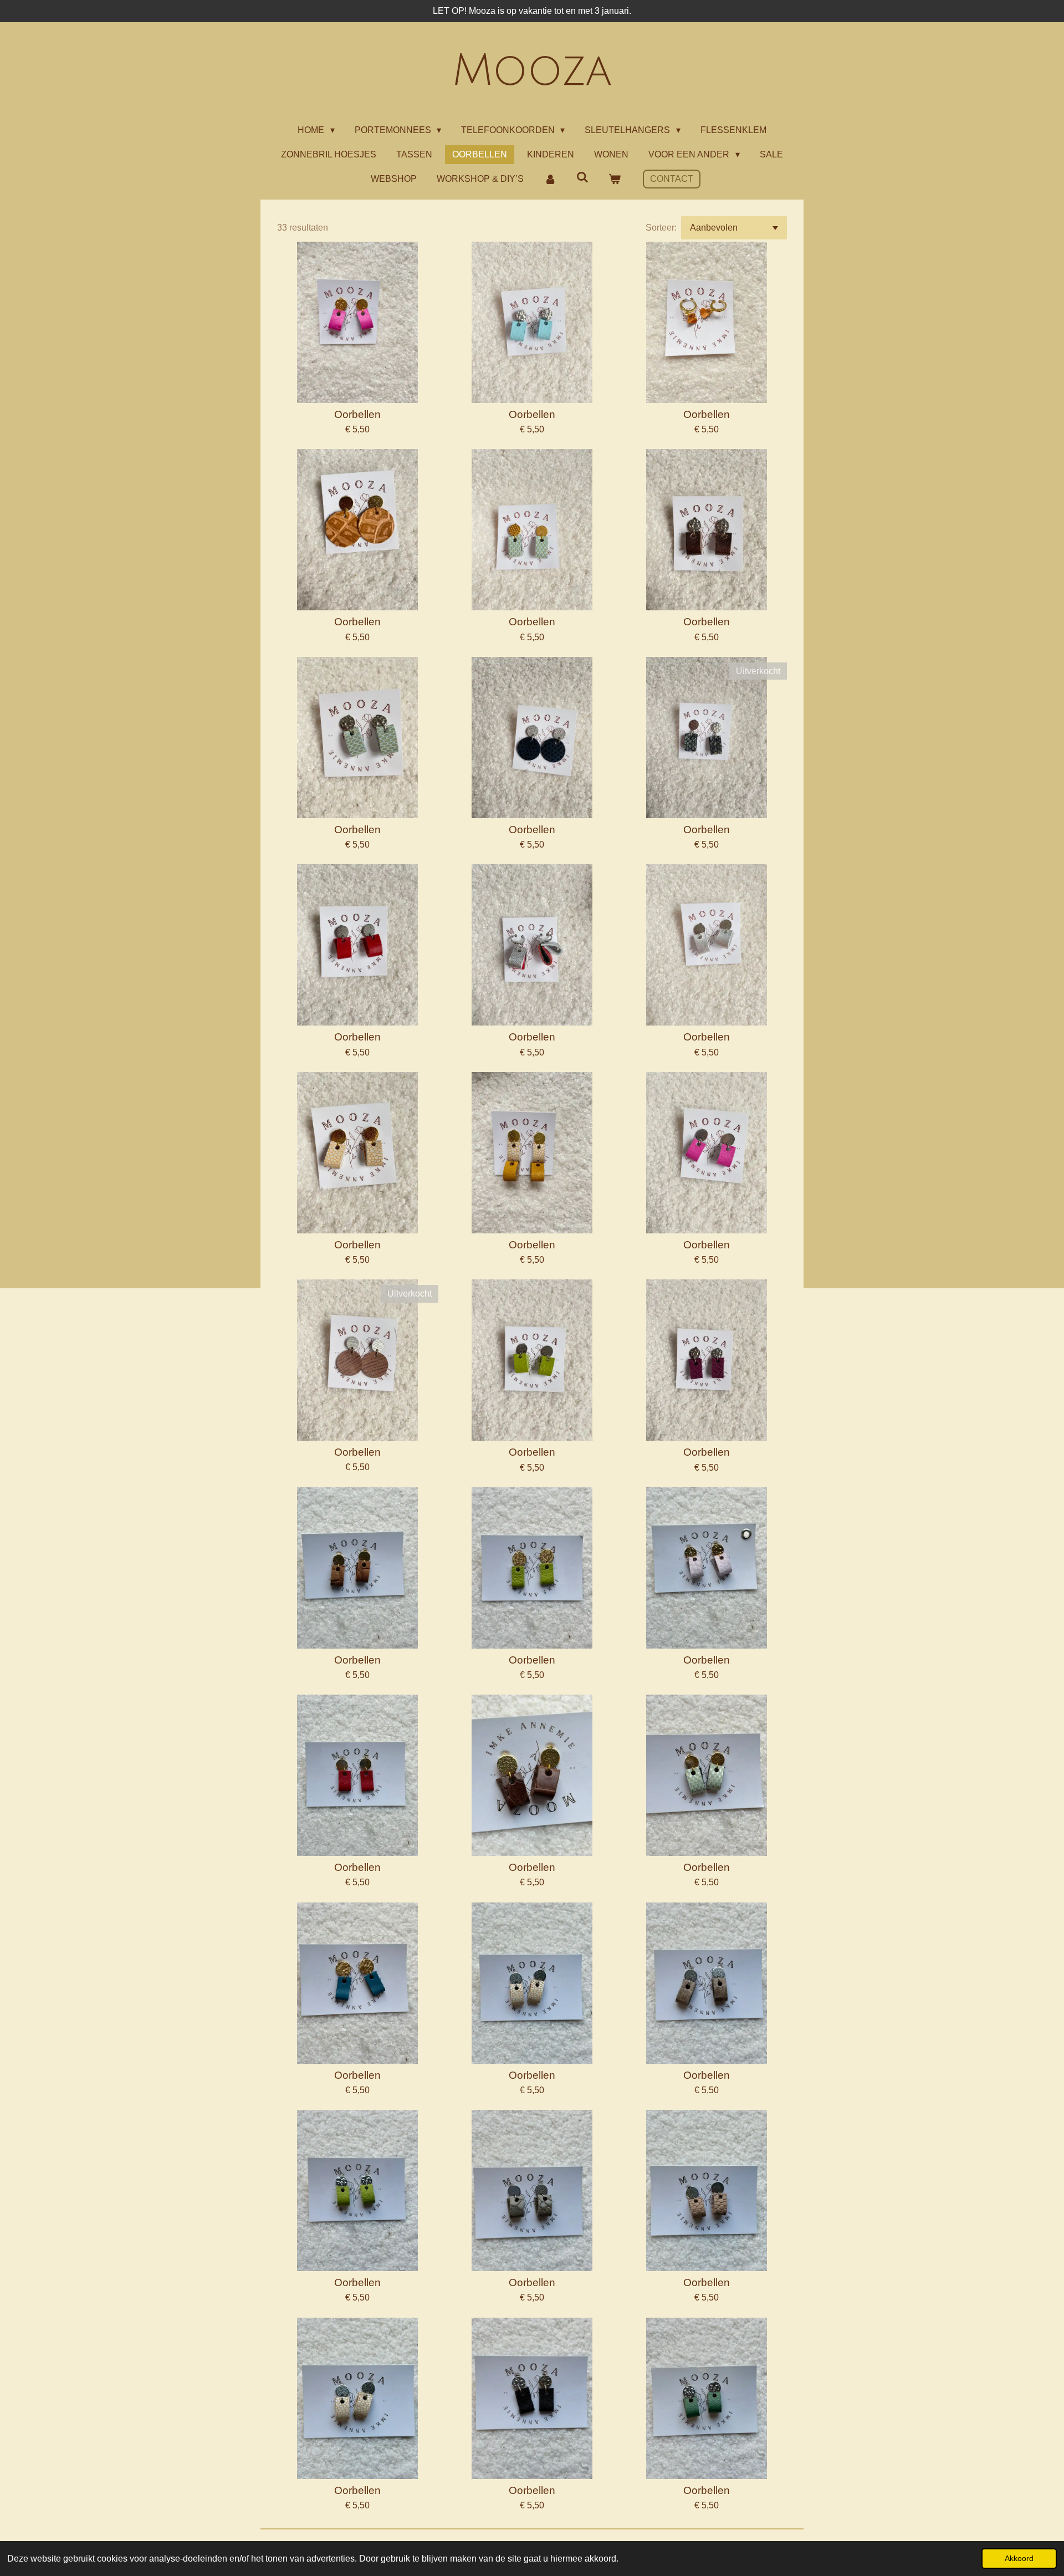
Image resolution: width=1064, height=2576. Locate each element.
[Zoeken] (582, 177)
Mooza (532, 71)
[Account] (550, 179)
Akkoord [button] (1019, 2558)
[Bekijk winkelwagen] (615, 179)
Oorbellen (357, 414)
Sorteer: (661, 228)
